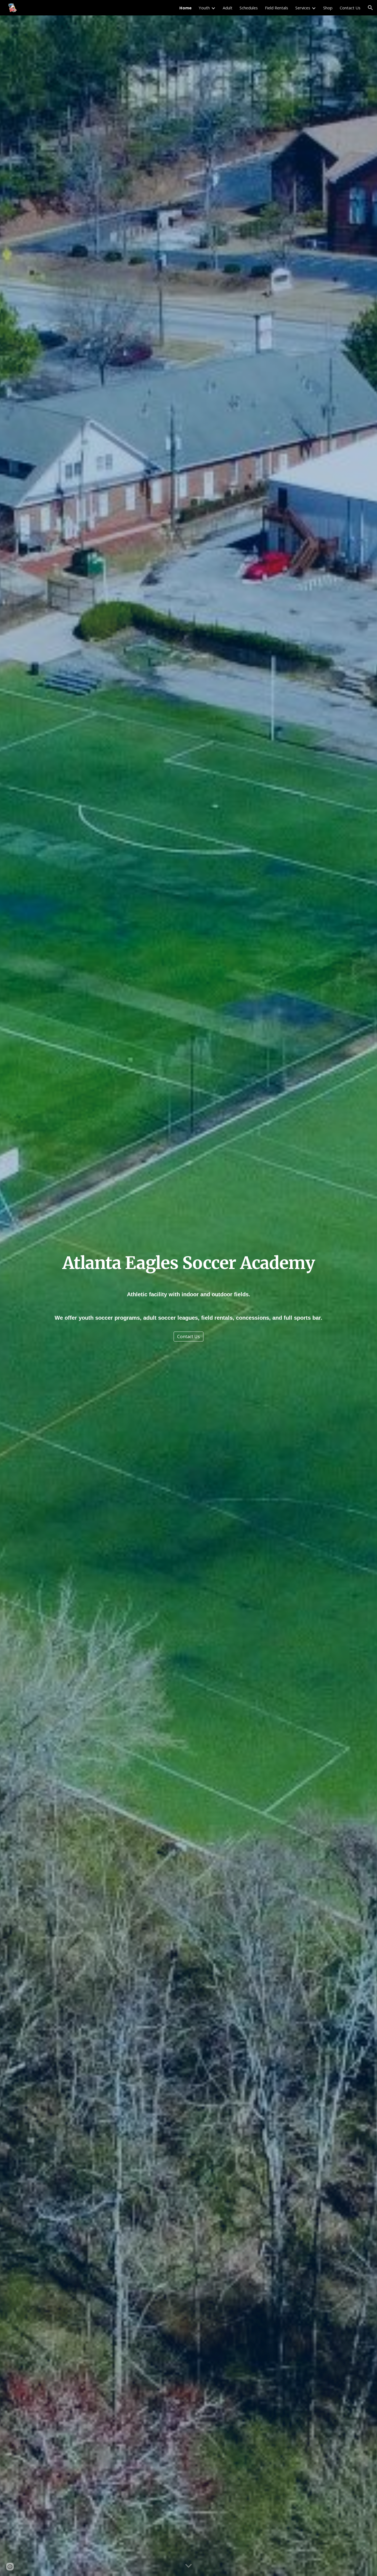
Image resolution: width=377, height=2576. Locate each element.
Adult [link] (228, 8)
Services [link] (303, 8)
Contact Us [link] (350, 8)
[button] (370, 8)
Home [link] (185, 8)
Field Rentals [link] (277, 8)
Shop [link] (328, 8)
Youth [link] (204, 8)
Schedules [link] (249, 8)
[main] (189, 1263)
